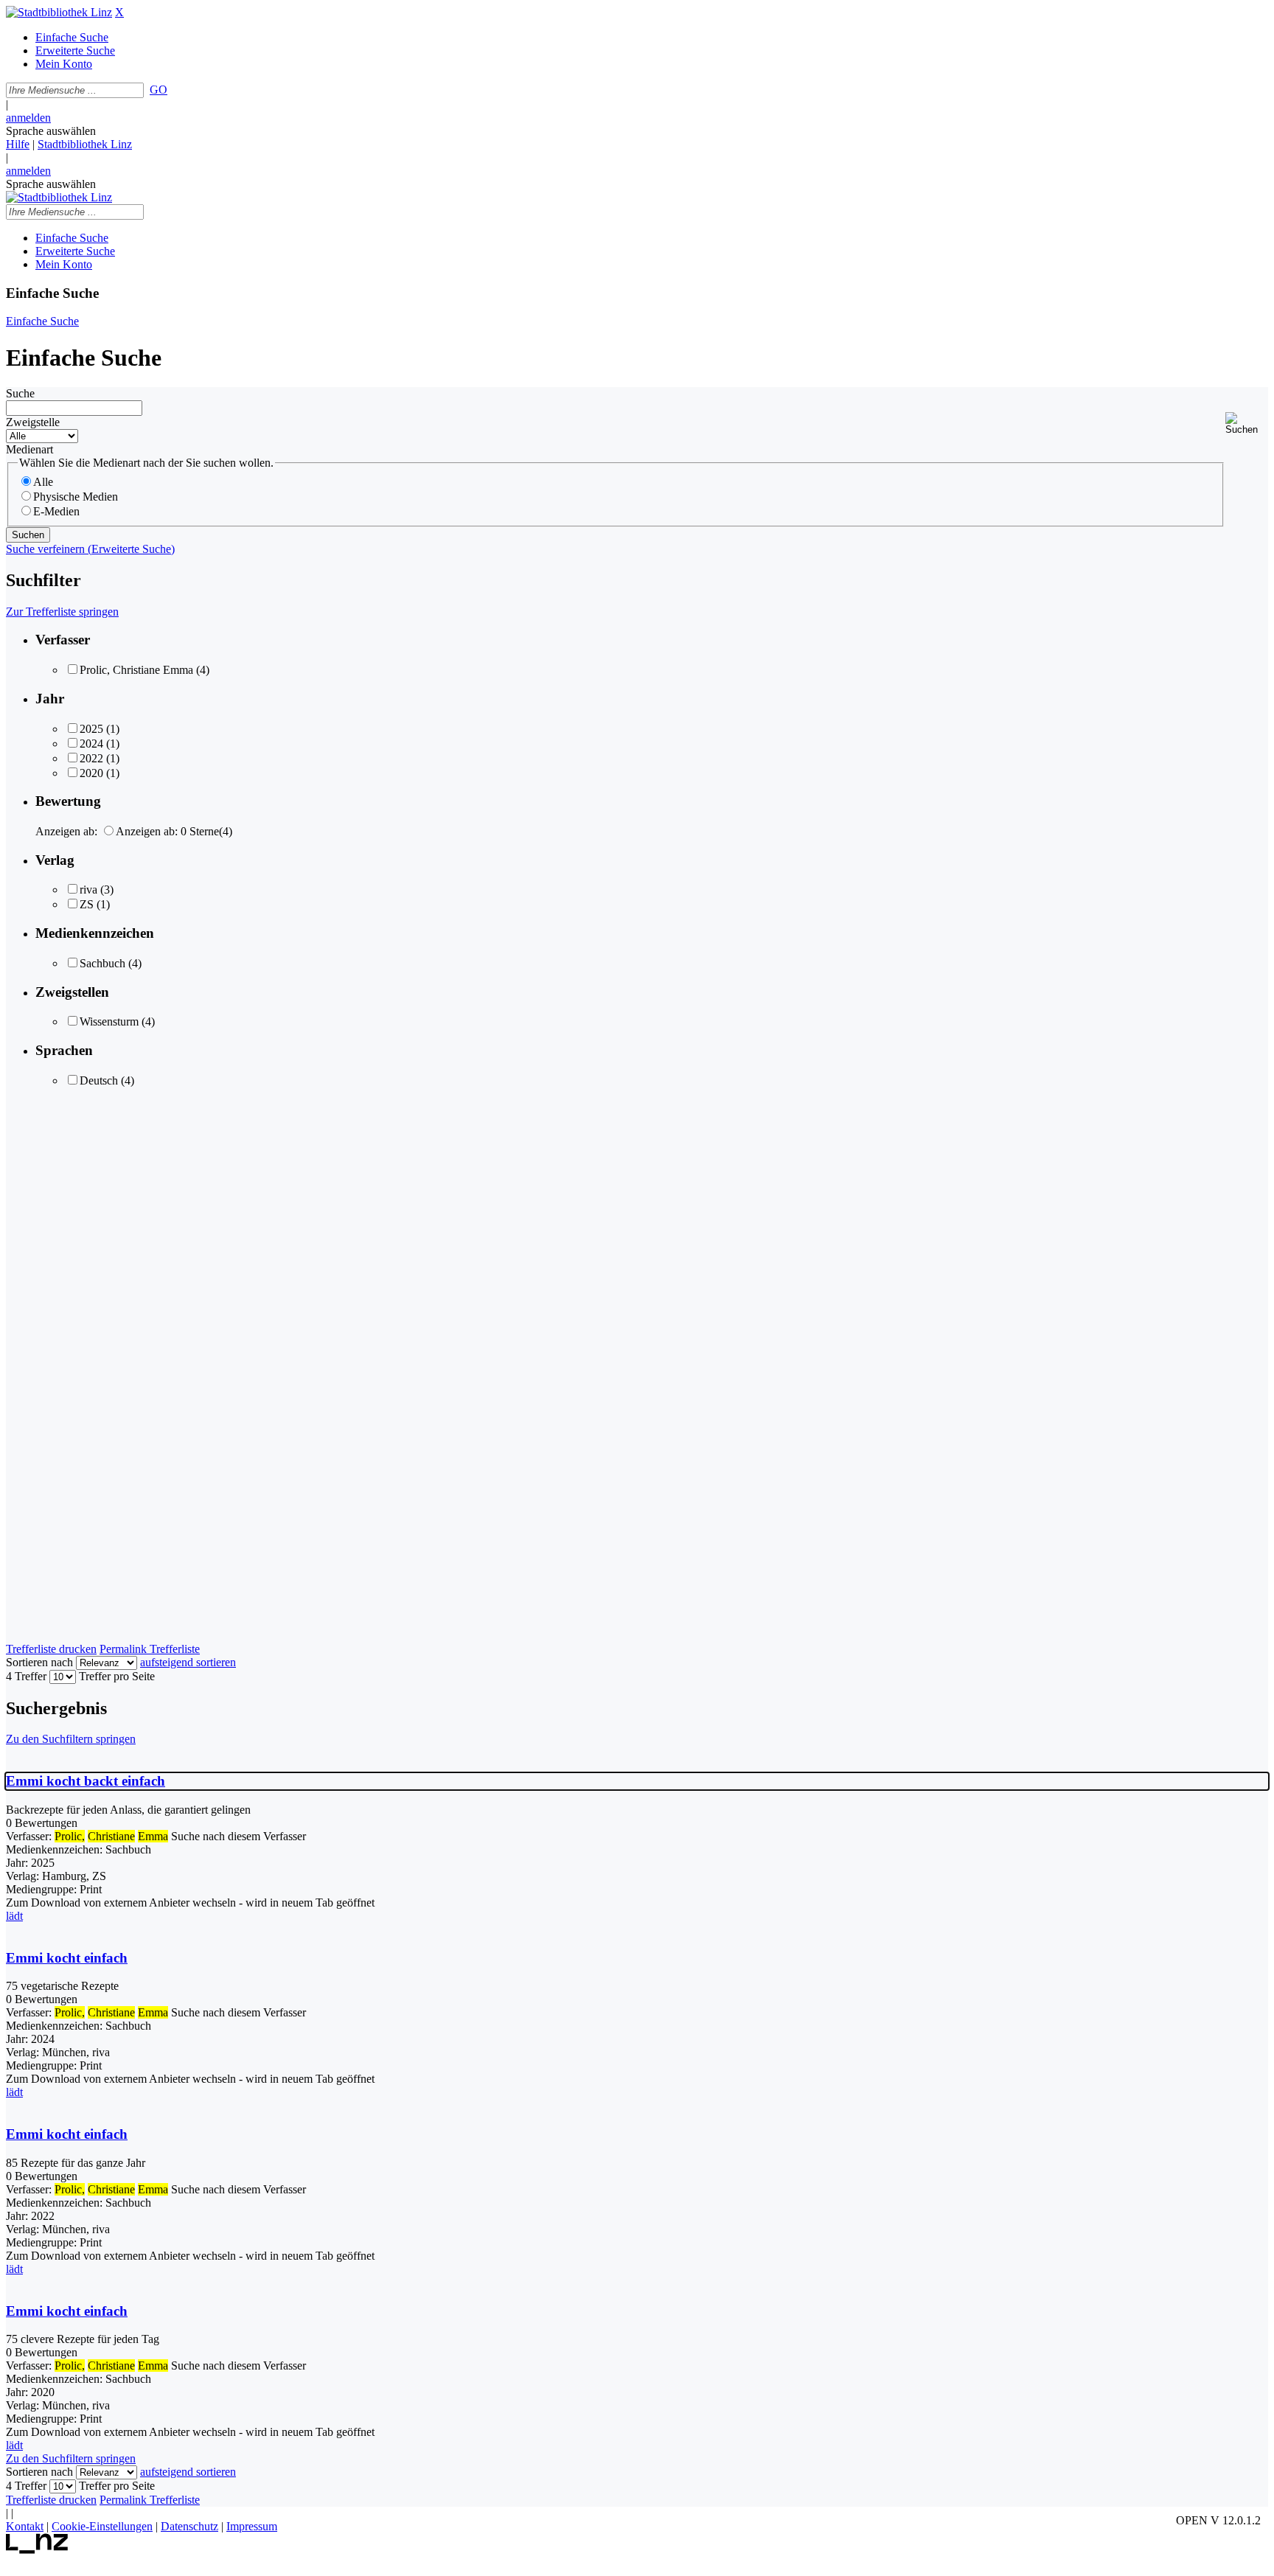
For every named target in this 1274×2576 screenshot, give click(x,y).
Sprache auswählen (51, 131)
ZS (87, 904)
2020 (91, 773)
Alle (43, 482)
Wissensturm (109, 1021)
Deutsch (99, 1080)
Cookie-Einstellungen (102, 2526)
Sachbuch (102, 963)
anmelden (28, 118)
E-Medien (56, 511)
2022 (91, 758)
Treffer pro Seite (117, 1676)
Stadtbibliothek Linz (85, 144)
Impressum (252, 2526)
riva (88, 890)
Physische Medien (76, 497)
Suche (20, 393)
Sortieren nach (39, 1662)
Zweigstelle (33, 422)
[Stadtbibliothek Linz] (59, 12)
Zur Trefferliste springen (62, 612)
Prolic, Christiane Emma (136, 670)
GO (159, 90)
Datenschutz (189, 2526)
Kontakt (25, 2526)
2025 (91, 729)
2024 (91, 744)
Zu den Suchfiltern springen (71, 1739)
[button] (1247, 424)
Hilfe (18, 144)
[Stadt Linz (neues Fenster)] (37, 2550)
